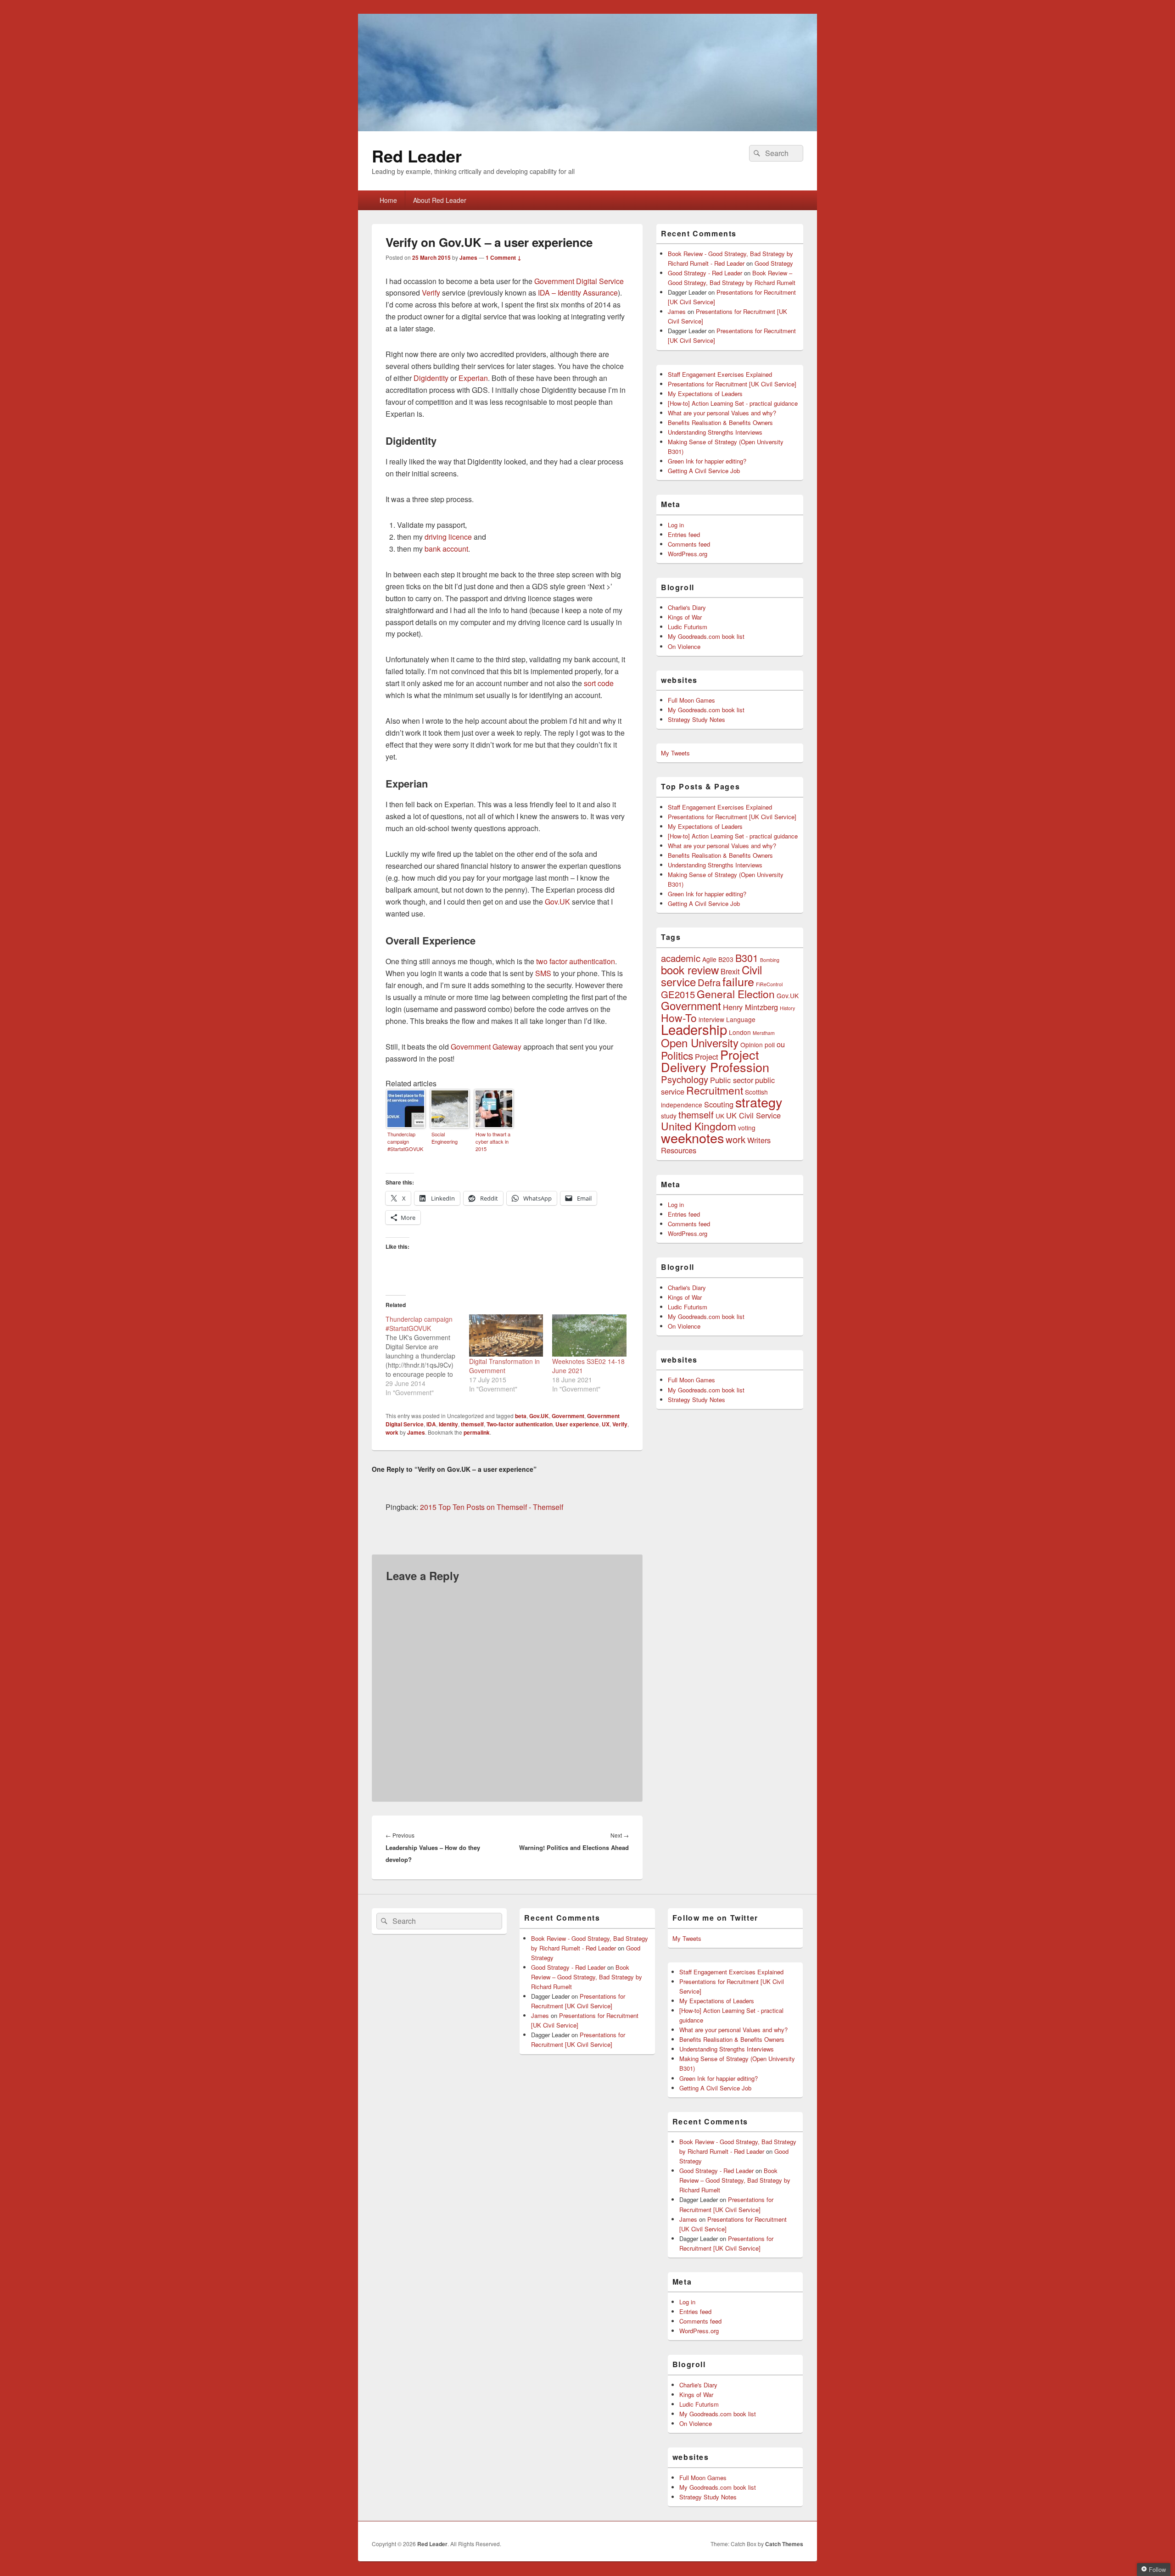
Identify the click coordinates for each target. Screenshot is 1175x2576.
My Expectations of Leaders (705, 394)
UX (606, 1424)
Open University (700, 1042)
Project (707, 1056)
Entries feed (684, 534)
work (392, 1432)
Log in (676, 525)
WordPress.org (688, 554)
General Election (736, 994)
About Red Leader (440, 200)
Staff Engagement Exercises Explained (720, 374)
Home (388, 200)
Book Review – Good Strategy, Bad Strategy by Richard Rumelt (587, 1977)
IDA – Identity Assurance (578, 293)
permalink (477, 1432)
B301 (747, 958)
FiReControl (769, 984)
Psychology (685, 1079)
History (787, 1008)
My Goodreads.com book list (706, 636)
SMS (543, 973)
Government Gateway (486, 1047)
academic (681, 958)
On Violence (684, 646)
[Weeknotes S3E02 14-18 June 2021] (589, 1335)
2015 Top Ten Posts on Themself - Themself (492, 1507)
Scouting (719, 1104)
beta (521, 1416)
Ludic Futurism (688, 627)
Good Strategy (774, 263)
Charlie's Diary (687, 607)
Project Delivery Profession (715, 1061)
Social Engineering (445, 1138)
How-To (679, 1017)
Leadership (694, 1029)
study (669, 1116)
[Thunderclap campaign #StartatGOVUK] (427, 1356)
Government (568, 1416)
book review (690, 969)
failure (738, 981)
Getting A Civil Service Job (704, 471)
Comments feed (689, 544)
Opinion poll (758, 1045)
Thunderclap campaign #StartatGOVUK (405, 1141)
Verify (431, 293)
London (740, 1032)
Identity (448, 1424)
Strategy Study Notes (697, 719)
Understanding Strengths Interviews (715, 432)
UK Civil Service (753, 1115)
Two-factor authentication (520, 1424)
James (468, 257)
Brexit (730, 971)
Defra (709, 982)
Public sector (732, 1080)
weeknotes (692, 1137)
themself (472, 1424)
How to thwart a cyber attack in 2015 (493, 1141)
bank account (446, 549)
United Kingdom (699, 1126)
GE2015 (678, 994)
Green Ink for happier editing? (707, 461)
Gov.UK (557, 902)
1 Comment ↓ (504, 257)
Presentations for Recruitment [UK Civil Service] (732, 384)
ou (781, 1044)
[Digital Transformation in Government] (506, 1335)
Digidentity (431, 378)
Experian (473, 378)
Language (741, 1019)
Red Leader (417, 156)
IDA (431, 1424)
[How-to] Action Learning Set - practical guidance (733, 403)
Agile (709, 959)
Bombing (770, 960)
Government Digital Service (579, 281)
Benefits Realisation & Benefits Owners (720, 422)
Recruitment (715, 1090)
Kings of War (685, 617)
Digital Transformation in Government (504, 1366)
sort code (599, 683)
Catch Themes (784, 2544)
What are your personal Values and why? (722, 413)
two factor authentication (576, 961)
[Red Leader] (587, 128)
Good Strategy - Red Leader (705, 273)
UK (720, 1116)
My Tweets (675, 753)
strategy (759, 1102)
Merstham (764, 1033)
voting (747, 1128)
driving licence (448, 537)
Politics (677, 1055)
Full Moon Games (691, 700)
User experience (577, 1424)
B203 (726, 959)
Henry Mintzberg (750, 1007)
